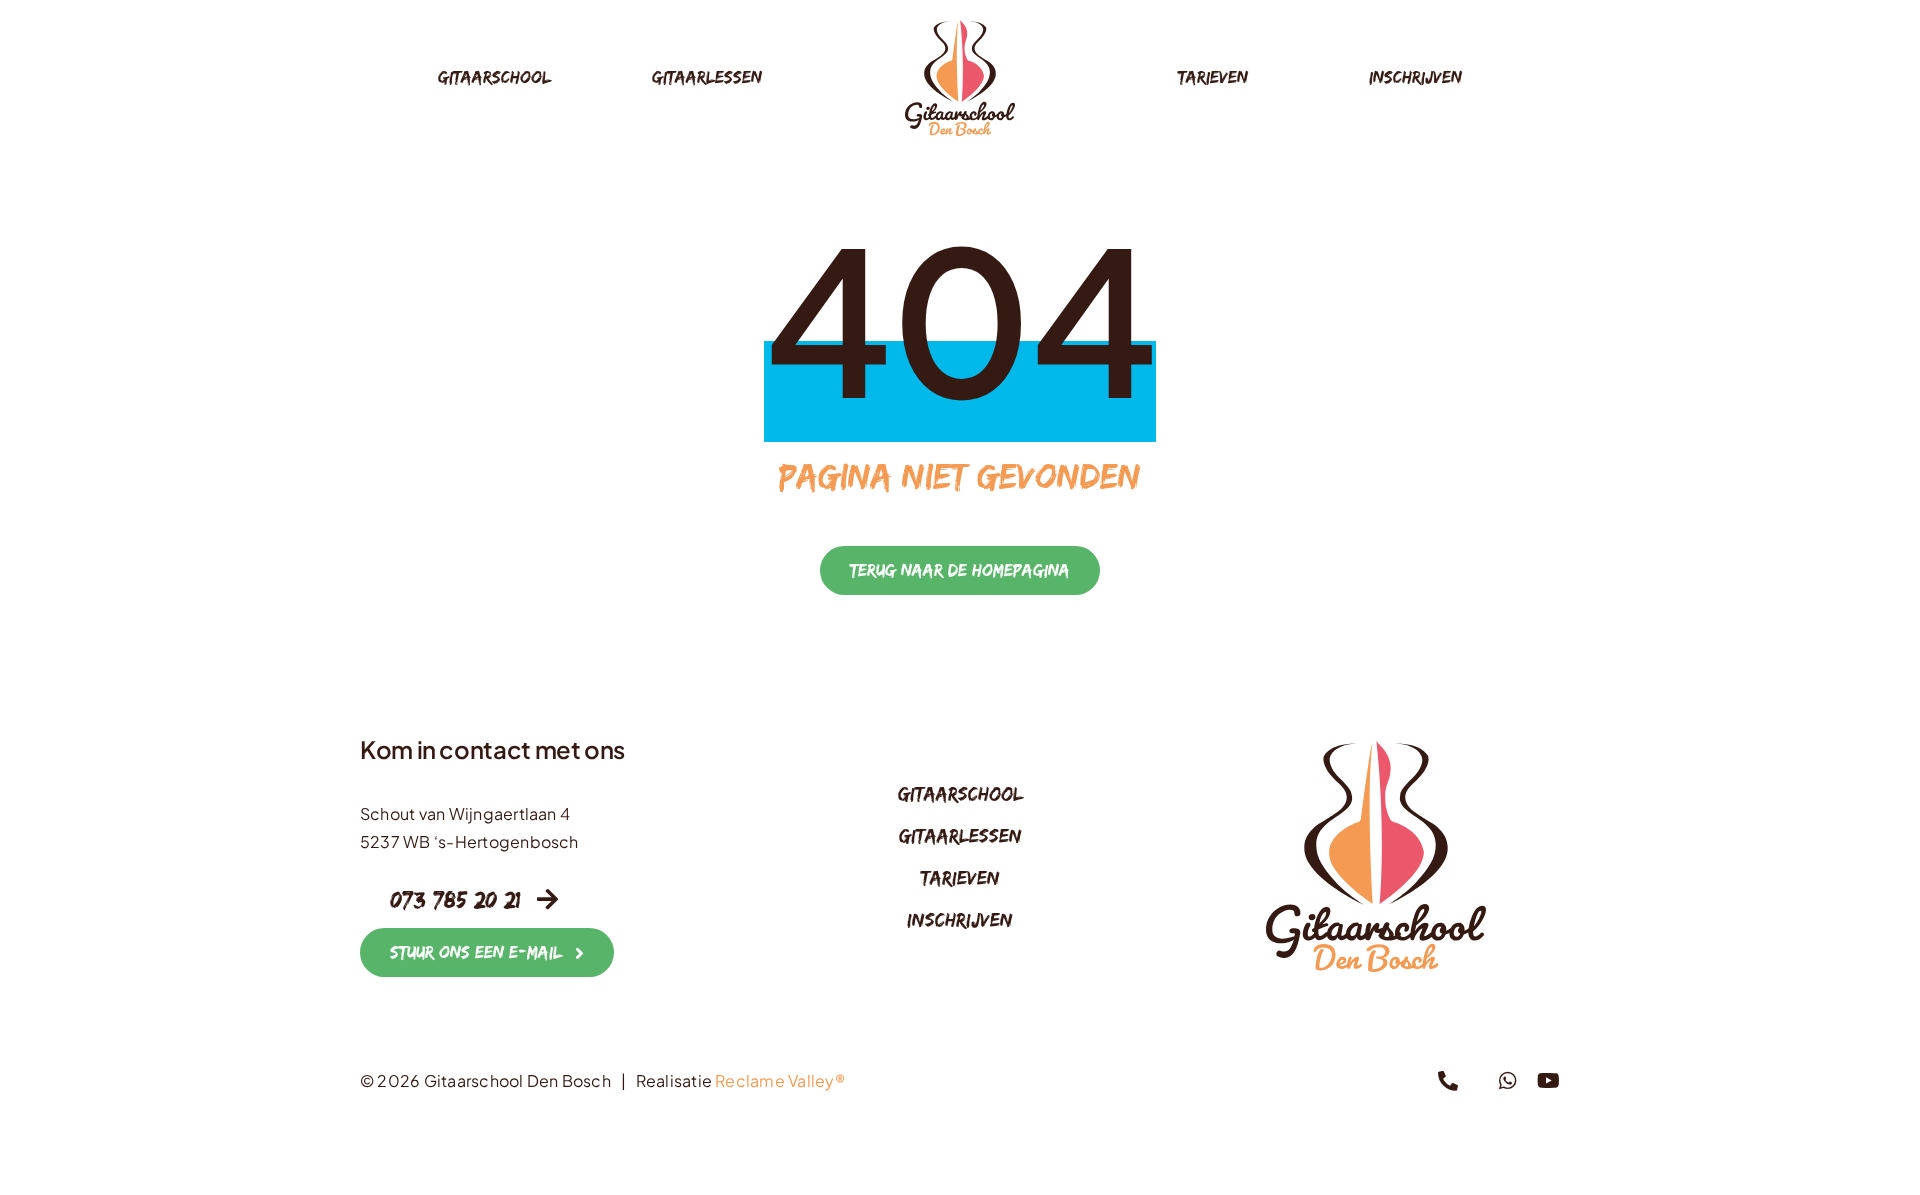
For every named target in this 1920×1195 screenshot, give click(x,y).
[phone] (1448, 1081)
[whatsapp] (1508, 1081)
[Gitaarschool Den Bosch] (960, 27)
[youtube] (1548, 1081)
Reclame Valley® (780, 1080)
